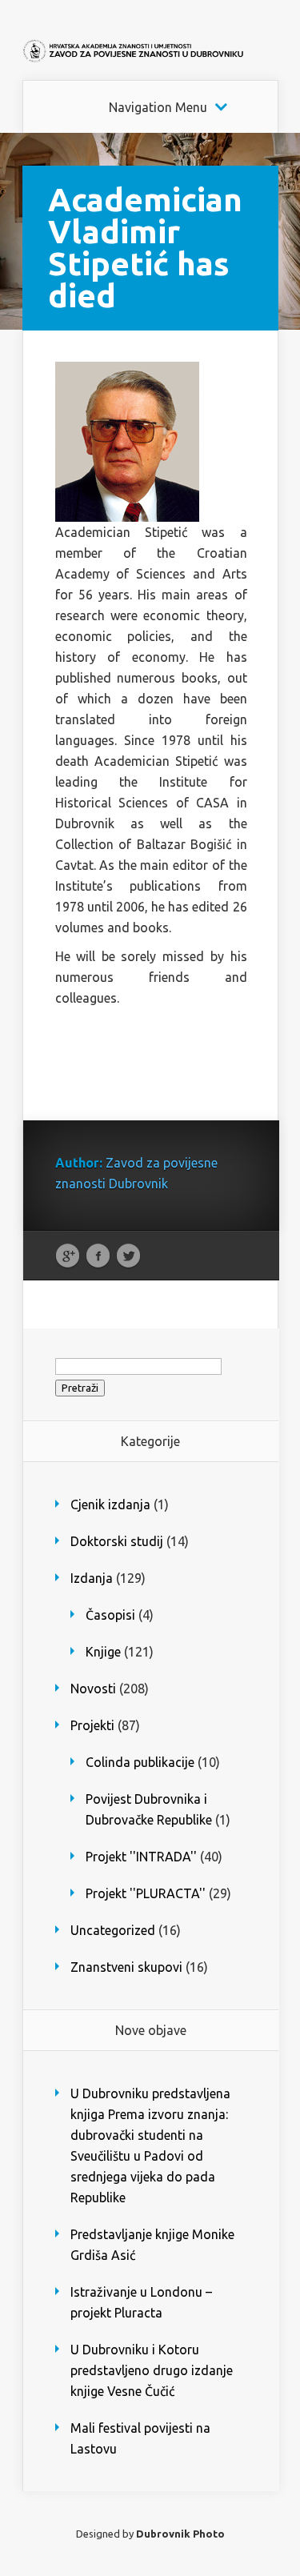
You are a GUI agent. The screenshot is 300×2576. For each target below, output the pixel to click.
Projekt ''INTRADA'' (141, 1857)
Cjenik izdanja (110, 1504)
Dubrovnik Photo (180, 2534)
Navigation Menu (158, 107)
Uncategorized (113, 1930)
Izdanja (92, 1578)
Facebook (98, 1256)
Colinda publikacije (140, 1762)
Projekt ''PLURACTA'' (146, 1893)
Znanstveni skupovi (126, 1967)
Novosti (93, 1689)
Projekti (92, 1725)
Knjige (103, 1652)
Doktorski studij (117, 1541)
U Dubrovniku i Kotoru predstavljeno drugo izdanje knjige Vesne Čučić (152, 2370)
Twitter (128, 1256)
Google (68, 1256)
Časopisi (110, 1615)
